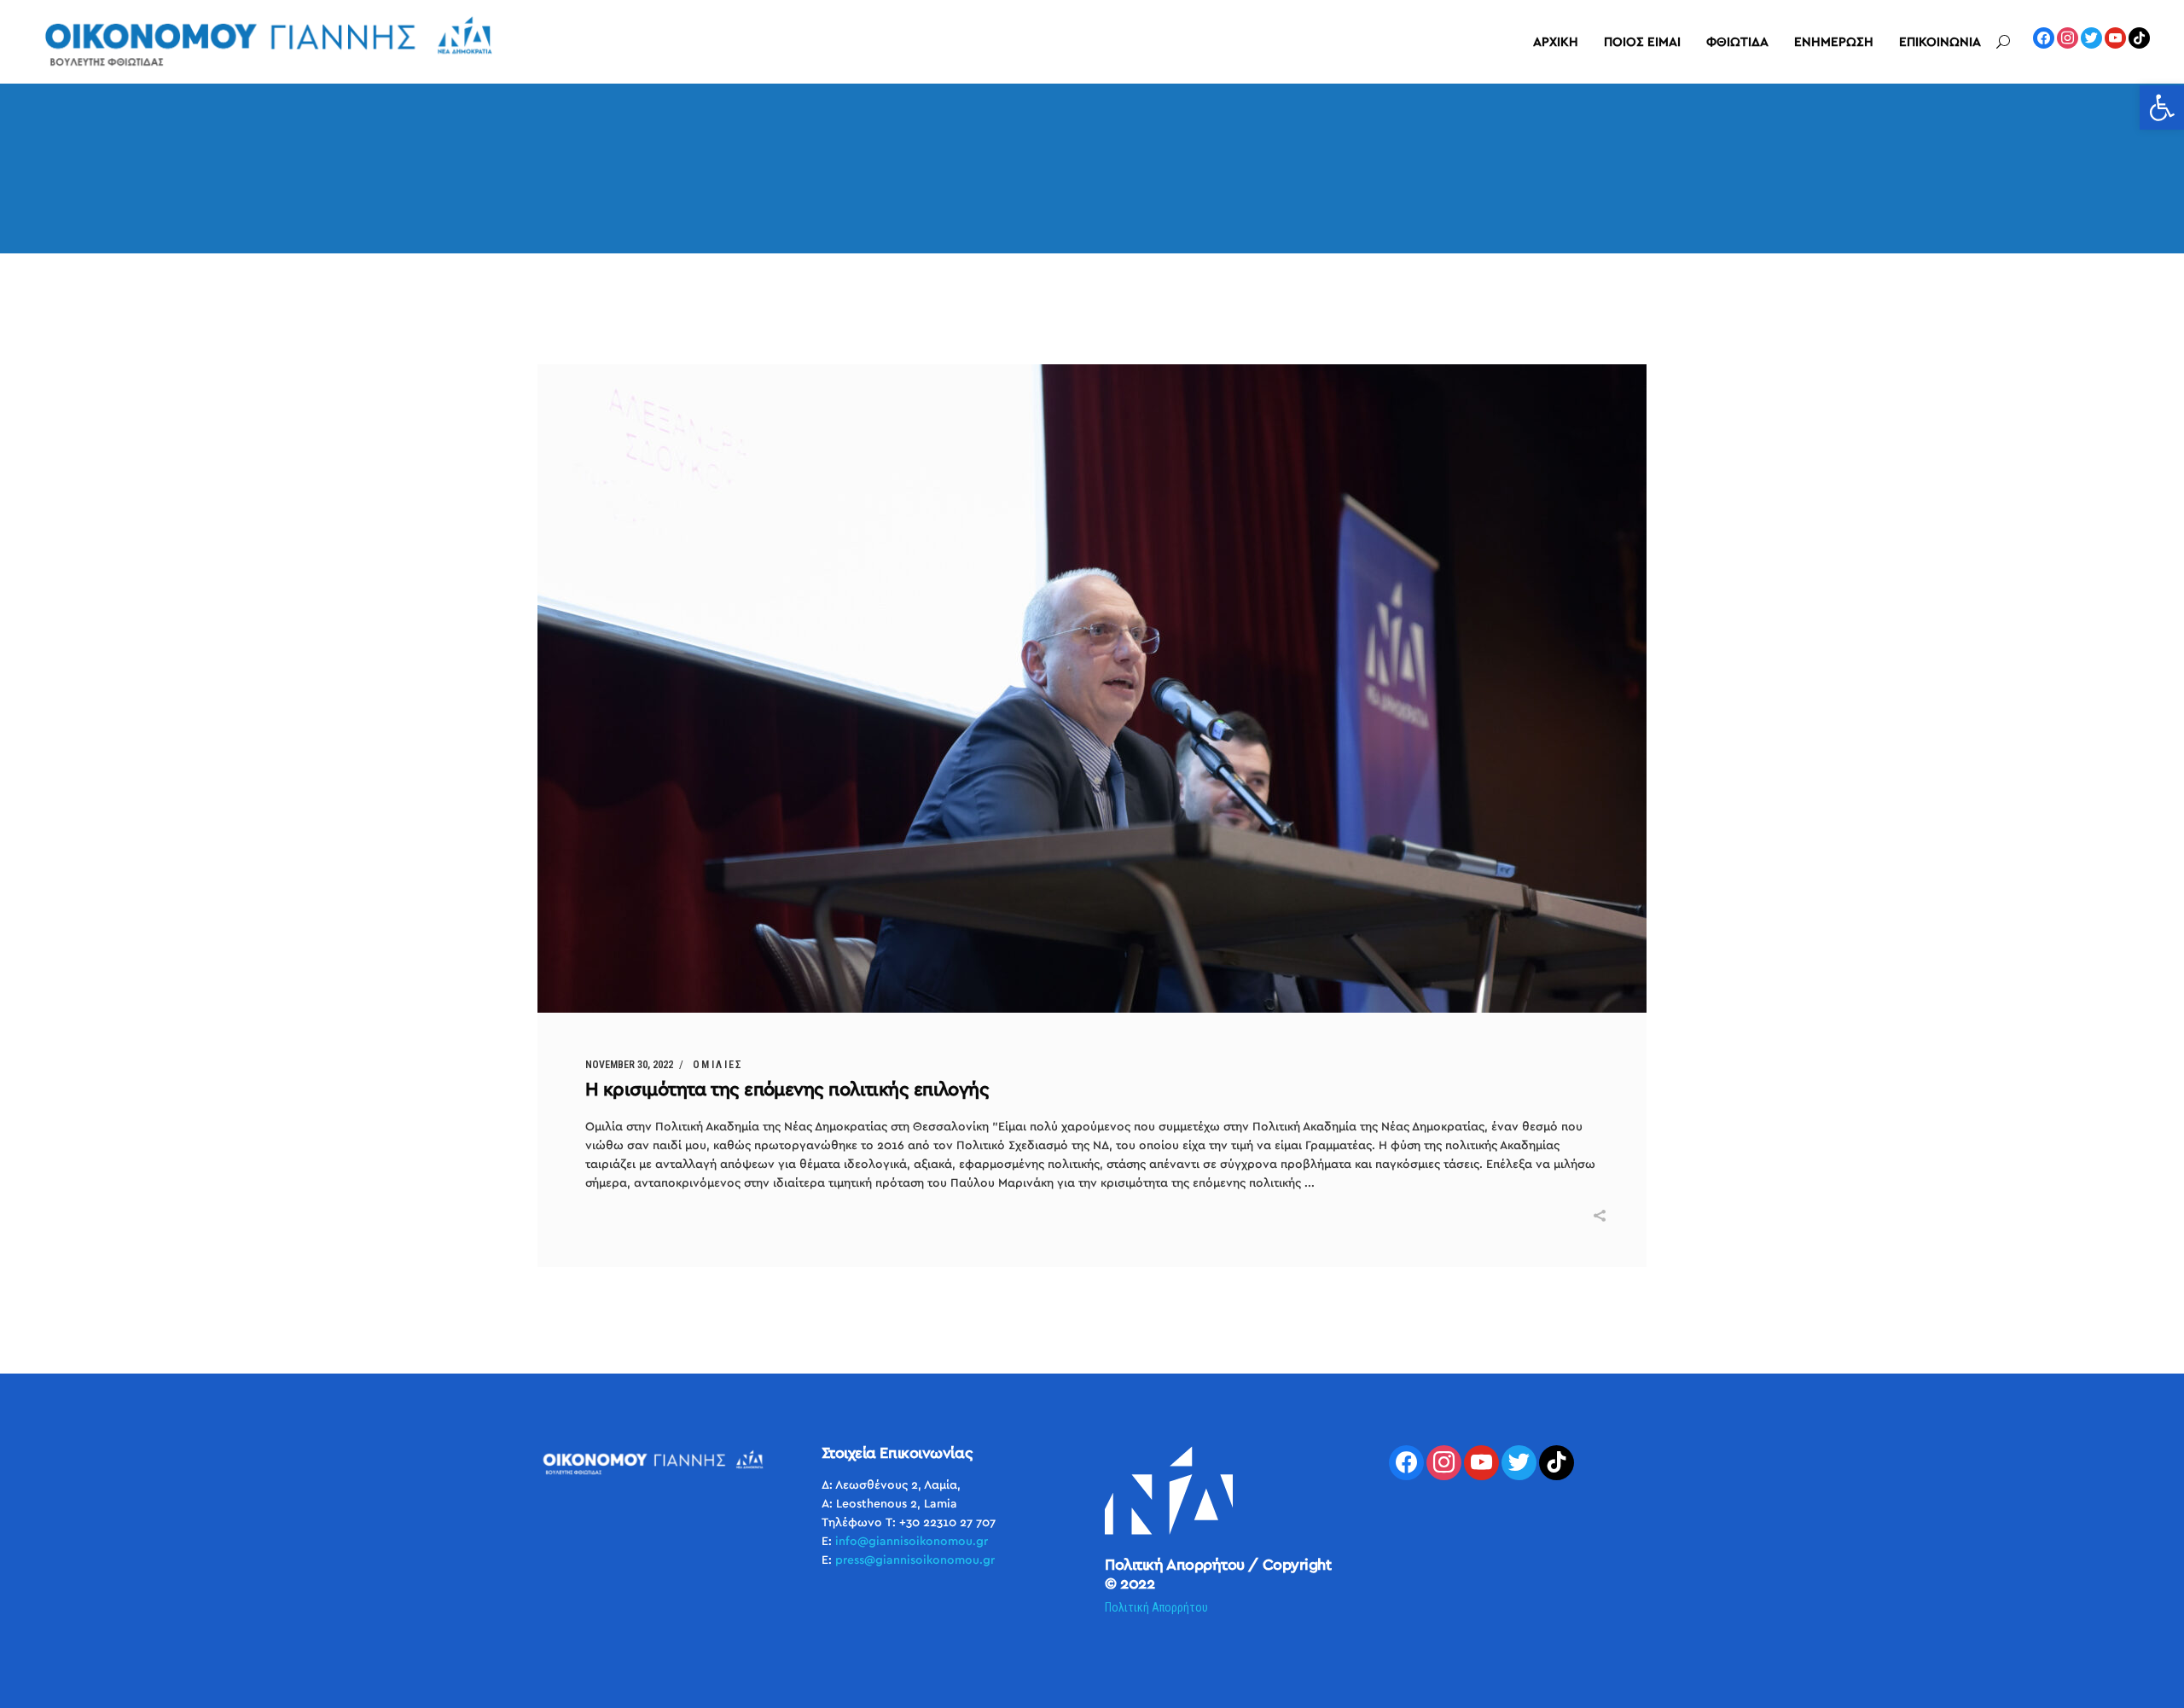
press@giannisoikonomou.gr (915, 1560)
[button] (2162, 107)
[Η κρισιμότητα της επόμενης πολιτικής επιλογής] (1092, 688)
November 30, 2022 (629, 1065)
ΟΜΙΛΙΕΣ (718, 1065)
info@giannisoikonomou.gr (912, 1542)
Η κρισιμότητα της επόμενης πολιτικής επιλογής (787, 1089)
